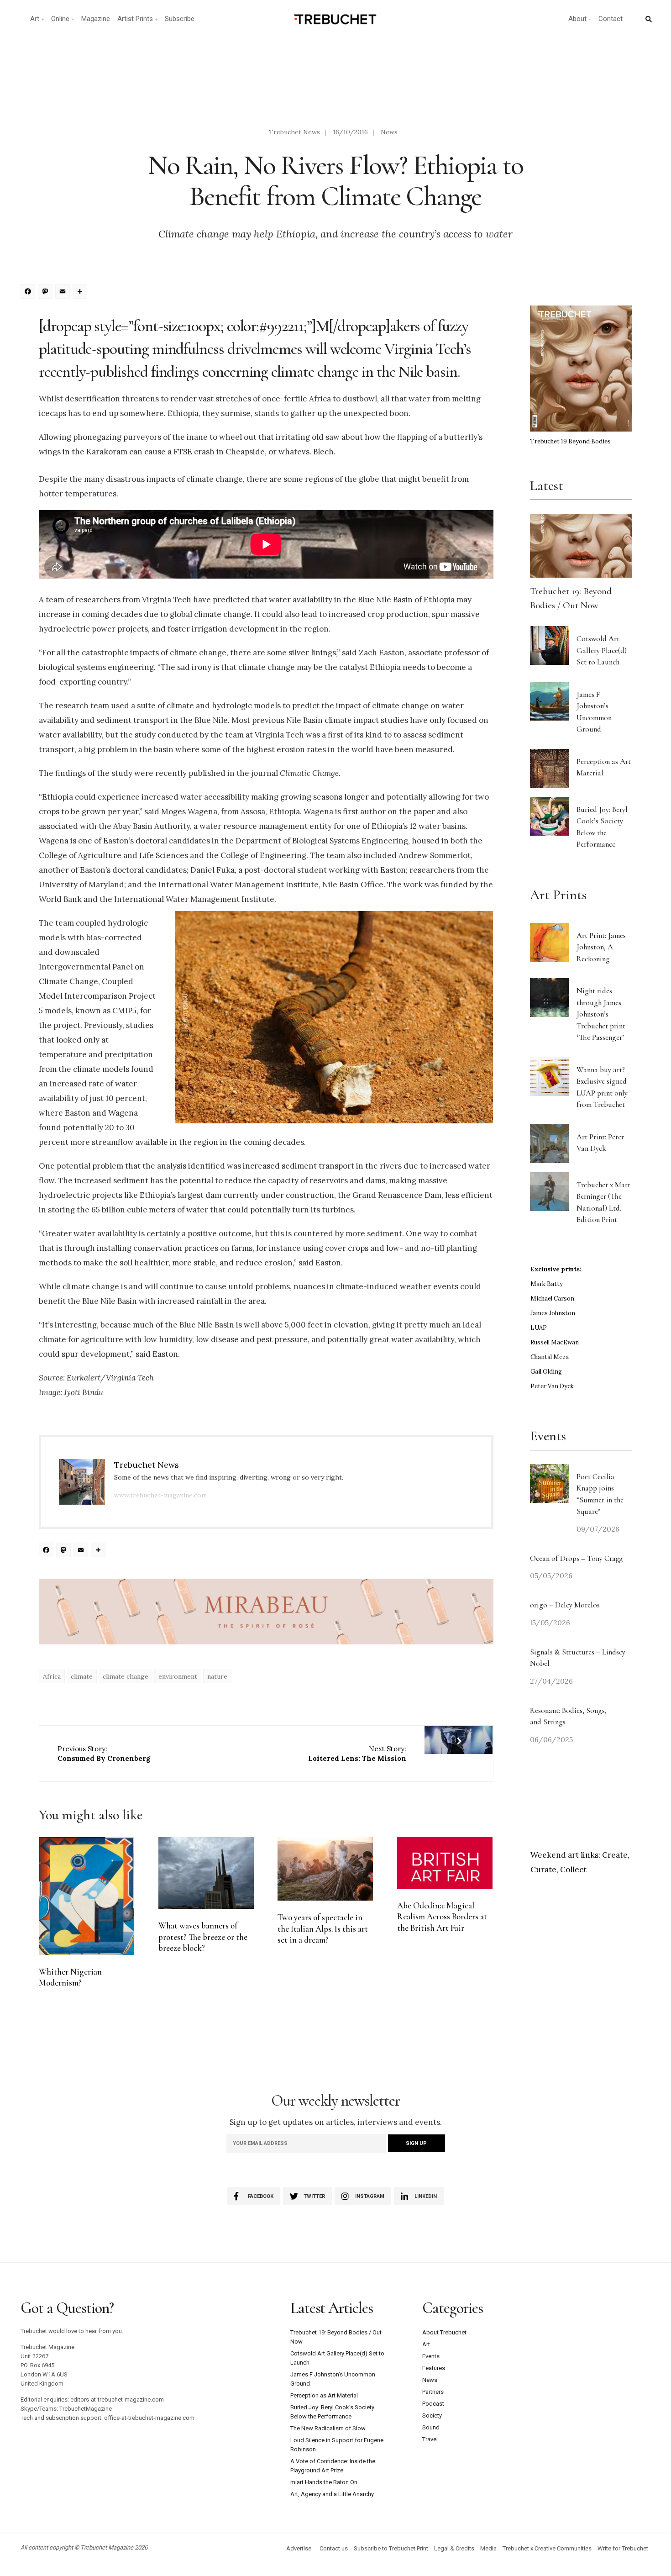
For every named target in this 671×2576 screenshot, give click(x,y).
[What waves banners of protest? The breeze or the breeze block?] (206, 1873)
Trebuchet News (294, 132)
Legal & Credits (454, 2548)
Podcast (433, 2404)
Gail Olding (546, 1372)
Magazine (96, 19)
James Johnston (553, 1313)
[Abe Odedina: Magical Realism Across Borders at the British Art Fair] (445, 1863)
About (577, 19)
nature (217, 1676)
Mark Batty (547, 1284)
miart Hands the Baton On (324, 2482)
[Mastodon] (47, 292)
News (389, 132)
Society (432, 2415)
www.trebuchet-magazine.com (160, 1495)
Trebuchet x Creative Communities (547, 2548)
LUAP (539, 1328)
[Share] (81, 292)
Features (434, 2368)
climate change (126, 1676)
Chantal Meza (550, 1357)
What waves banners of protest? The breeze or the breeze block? (203, 1937)
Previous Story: (104, 1754)
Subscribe (180, 19)
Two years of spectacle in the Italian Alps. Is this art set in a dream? (323, 1929)
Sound (431, 2427)
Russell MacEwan (555, 1342)
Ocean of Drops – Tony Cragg (576, 1558)
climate (82, 1676)
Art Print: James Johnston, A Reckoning (601, 947)
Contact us (334, 2548)
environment (178, 1676)
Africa (52, 1676)
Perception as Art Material (324, 2395)
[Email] (64, 292)
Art (35, 19)
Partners (433, 2392)
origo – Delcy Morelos (565, 1605)
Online (60, 19)
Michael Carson (552, 1299)
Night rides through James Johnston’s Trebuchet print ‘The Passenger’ (601, 1014)
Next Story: (357, 1754)
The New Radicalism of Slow (328, 2428)
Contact (611, 19)
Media (488, 2548)
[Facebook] (29, 292)
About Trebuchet (444, 2332)
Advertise (299, 2548)
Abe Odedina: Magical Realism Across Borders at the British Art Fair (442, 1917)
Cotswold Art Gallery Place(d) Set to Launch (602, 650)
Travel (430, 2439)
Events (431, 2356)
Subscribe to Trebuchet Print (391, 2548)
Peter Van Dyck (552, 1386)
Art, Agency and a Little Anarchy (332, 2494)
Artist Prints (135, 19)
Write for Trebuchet (623, 2548)
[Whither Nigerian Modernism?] (86, 1896)
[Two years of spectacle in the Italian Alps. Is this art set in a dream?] (325, 1869)
